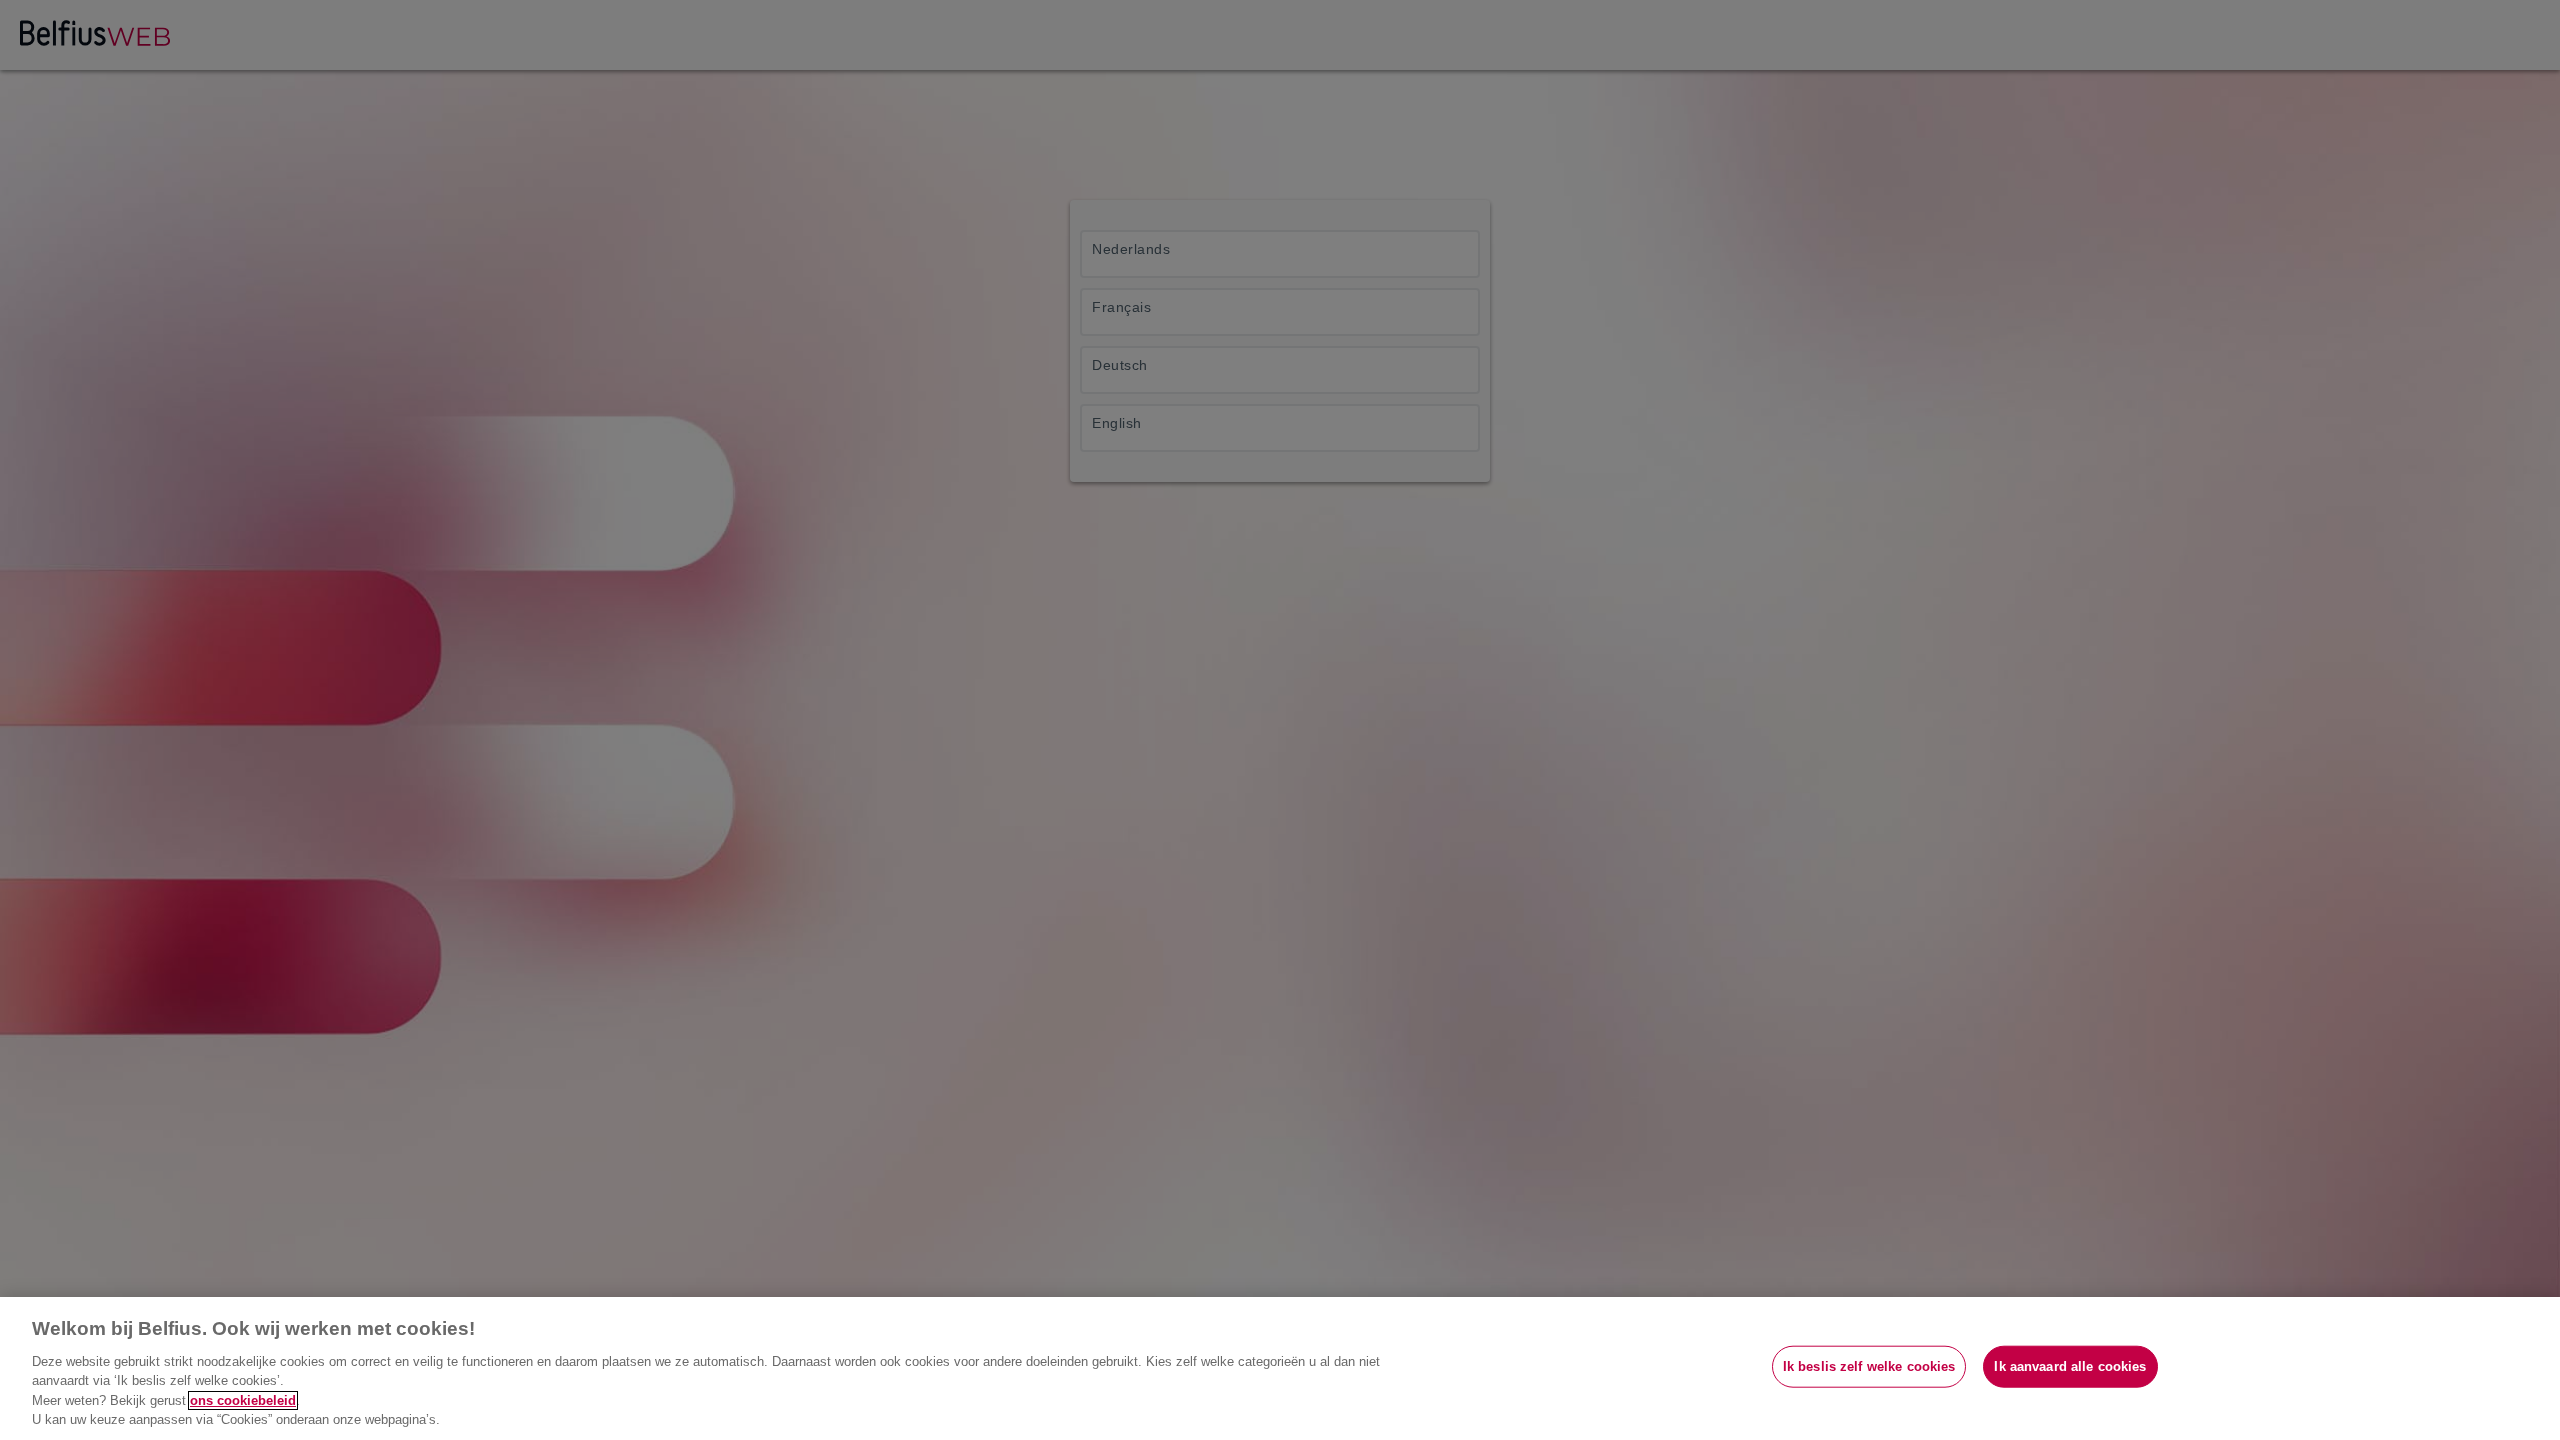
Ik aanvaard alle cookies (2070, 1366)
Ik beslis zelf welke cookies (1869, 1366)
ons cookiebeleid (243, 1400)
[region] (1280, 1368)
